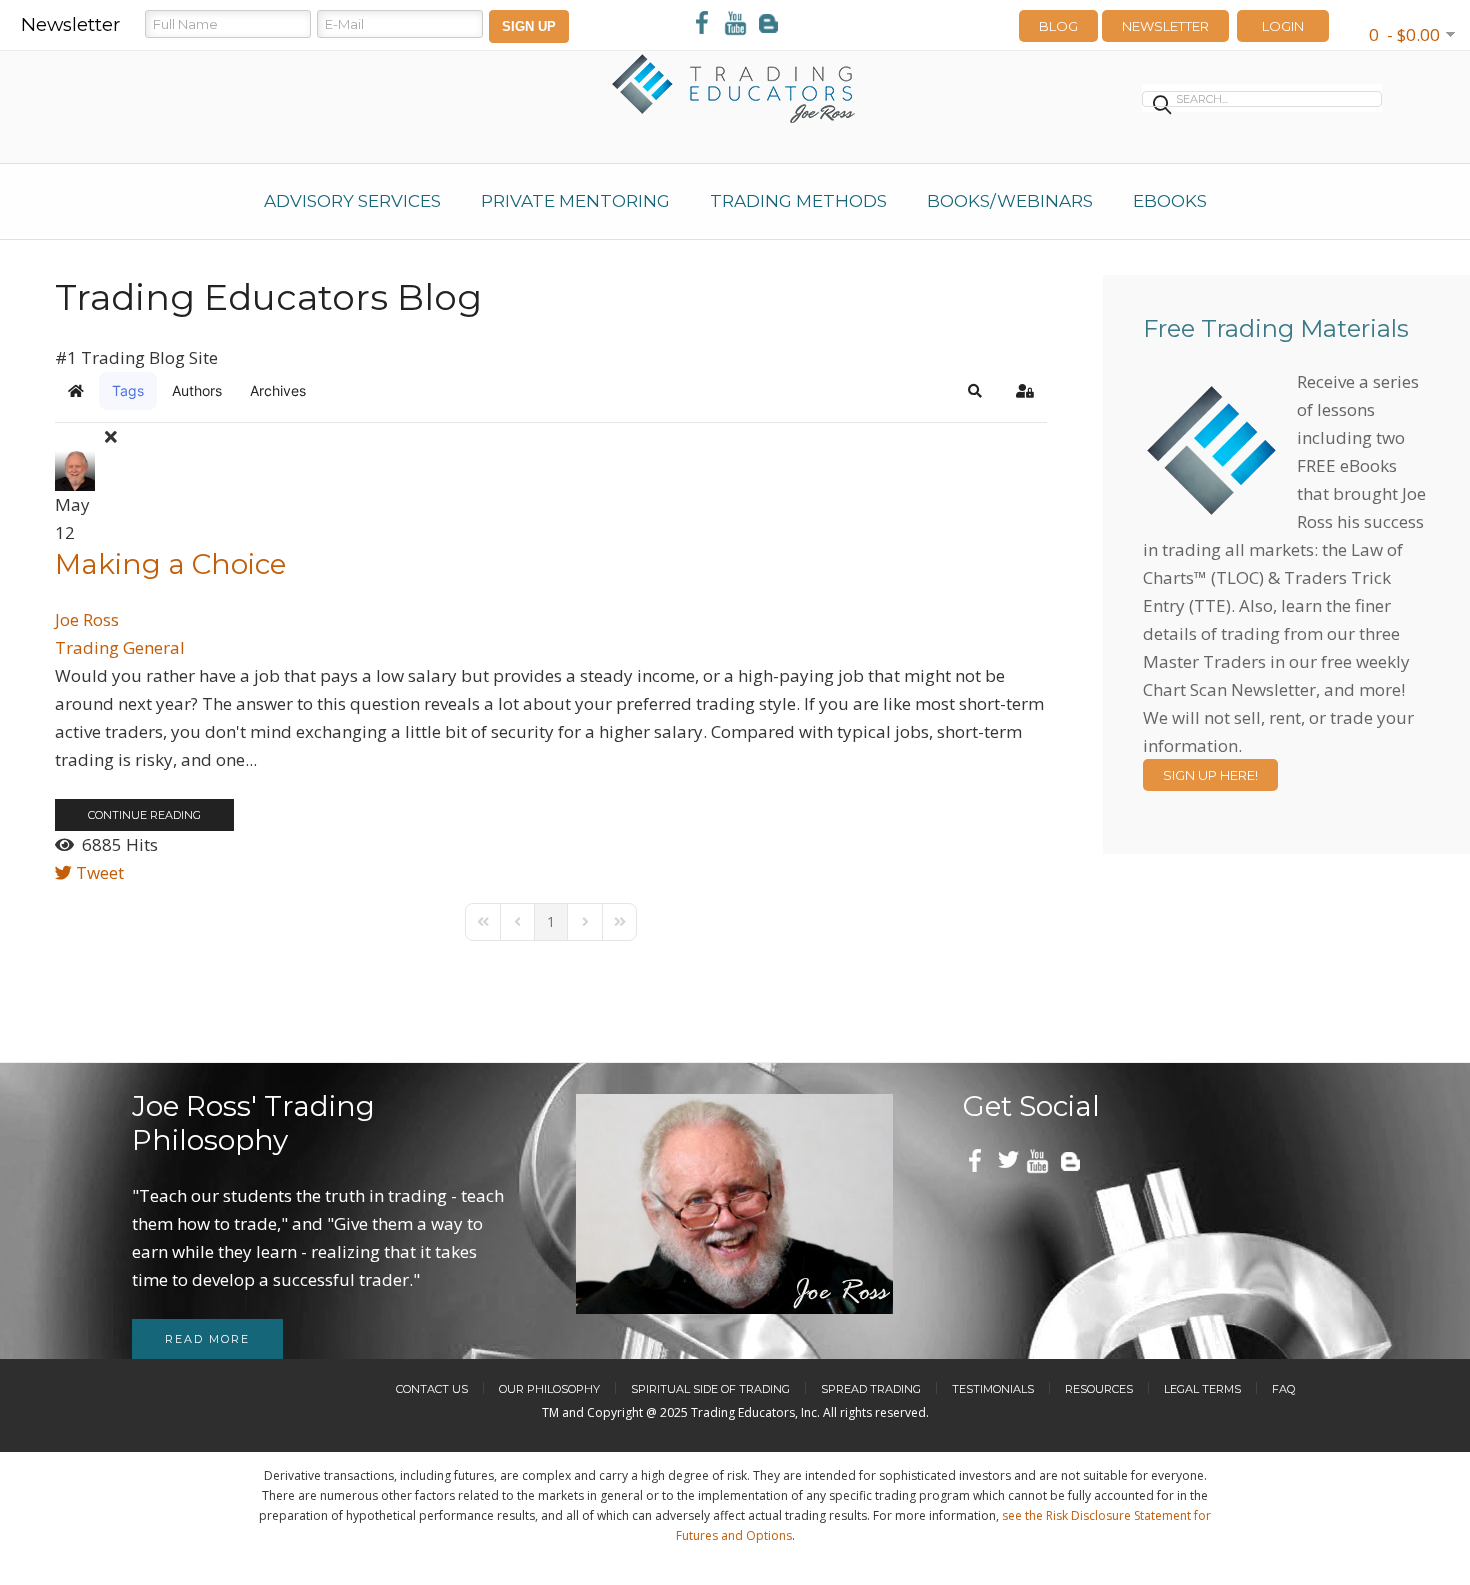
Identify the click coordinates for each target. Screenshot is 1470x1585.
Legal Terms (1202, 1389)
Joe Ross (87, 619)
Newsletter (1165, 26)
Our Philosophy (549, 1389)
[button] (975, 391)
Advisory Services (352, 201)
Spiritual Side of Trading (710, 1389)
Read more (207, 1339)
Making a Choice (170, 564)
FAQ (1283, 1389)
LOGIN (1283, 26)
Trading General (120, 647)
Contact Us (432, 1389)
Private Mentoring (575, 201)
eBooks (1170, 201)
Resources (1099, 1389)
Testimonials (993, 1389)
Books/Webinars (1010, 201)
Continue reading (144, 815)
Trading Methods (798, 201)
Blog (1058, 26)
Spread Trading (871, 1389)
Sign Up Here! (1210, 775)
